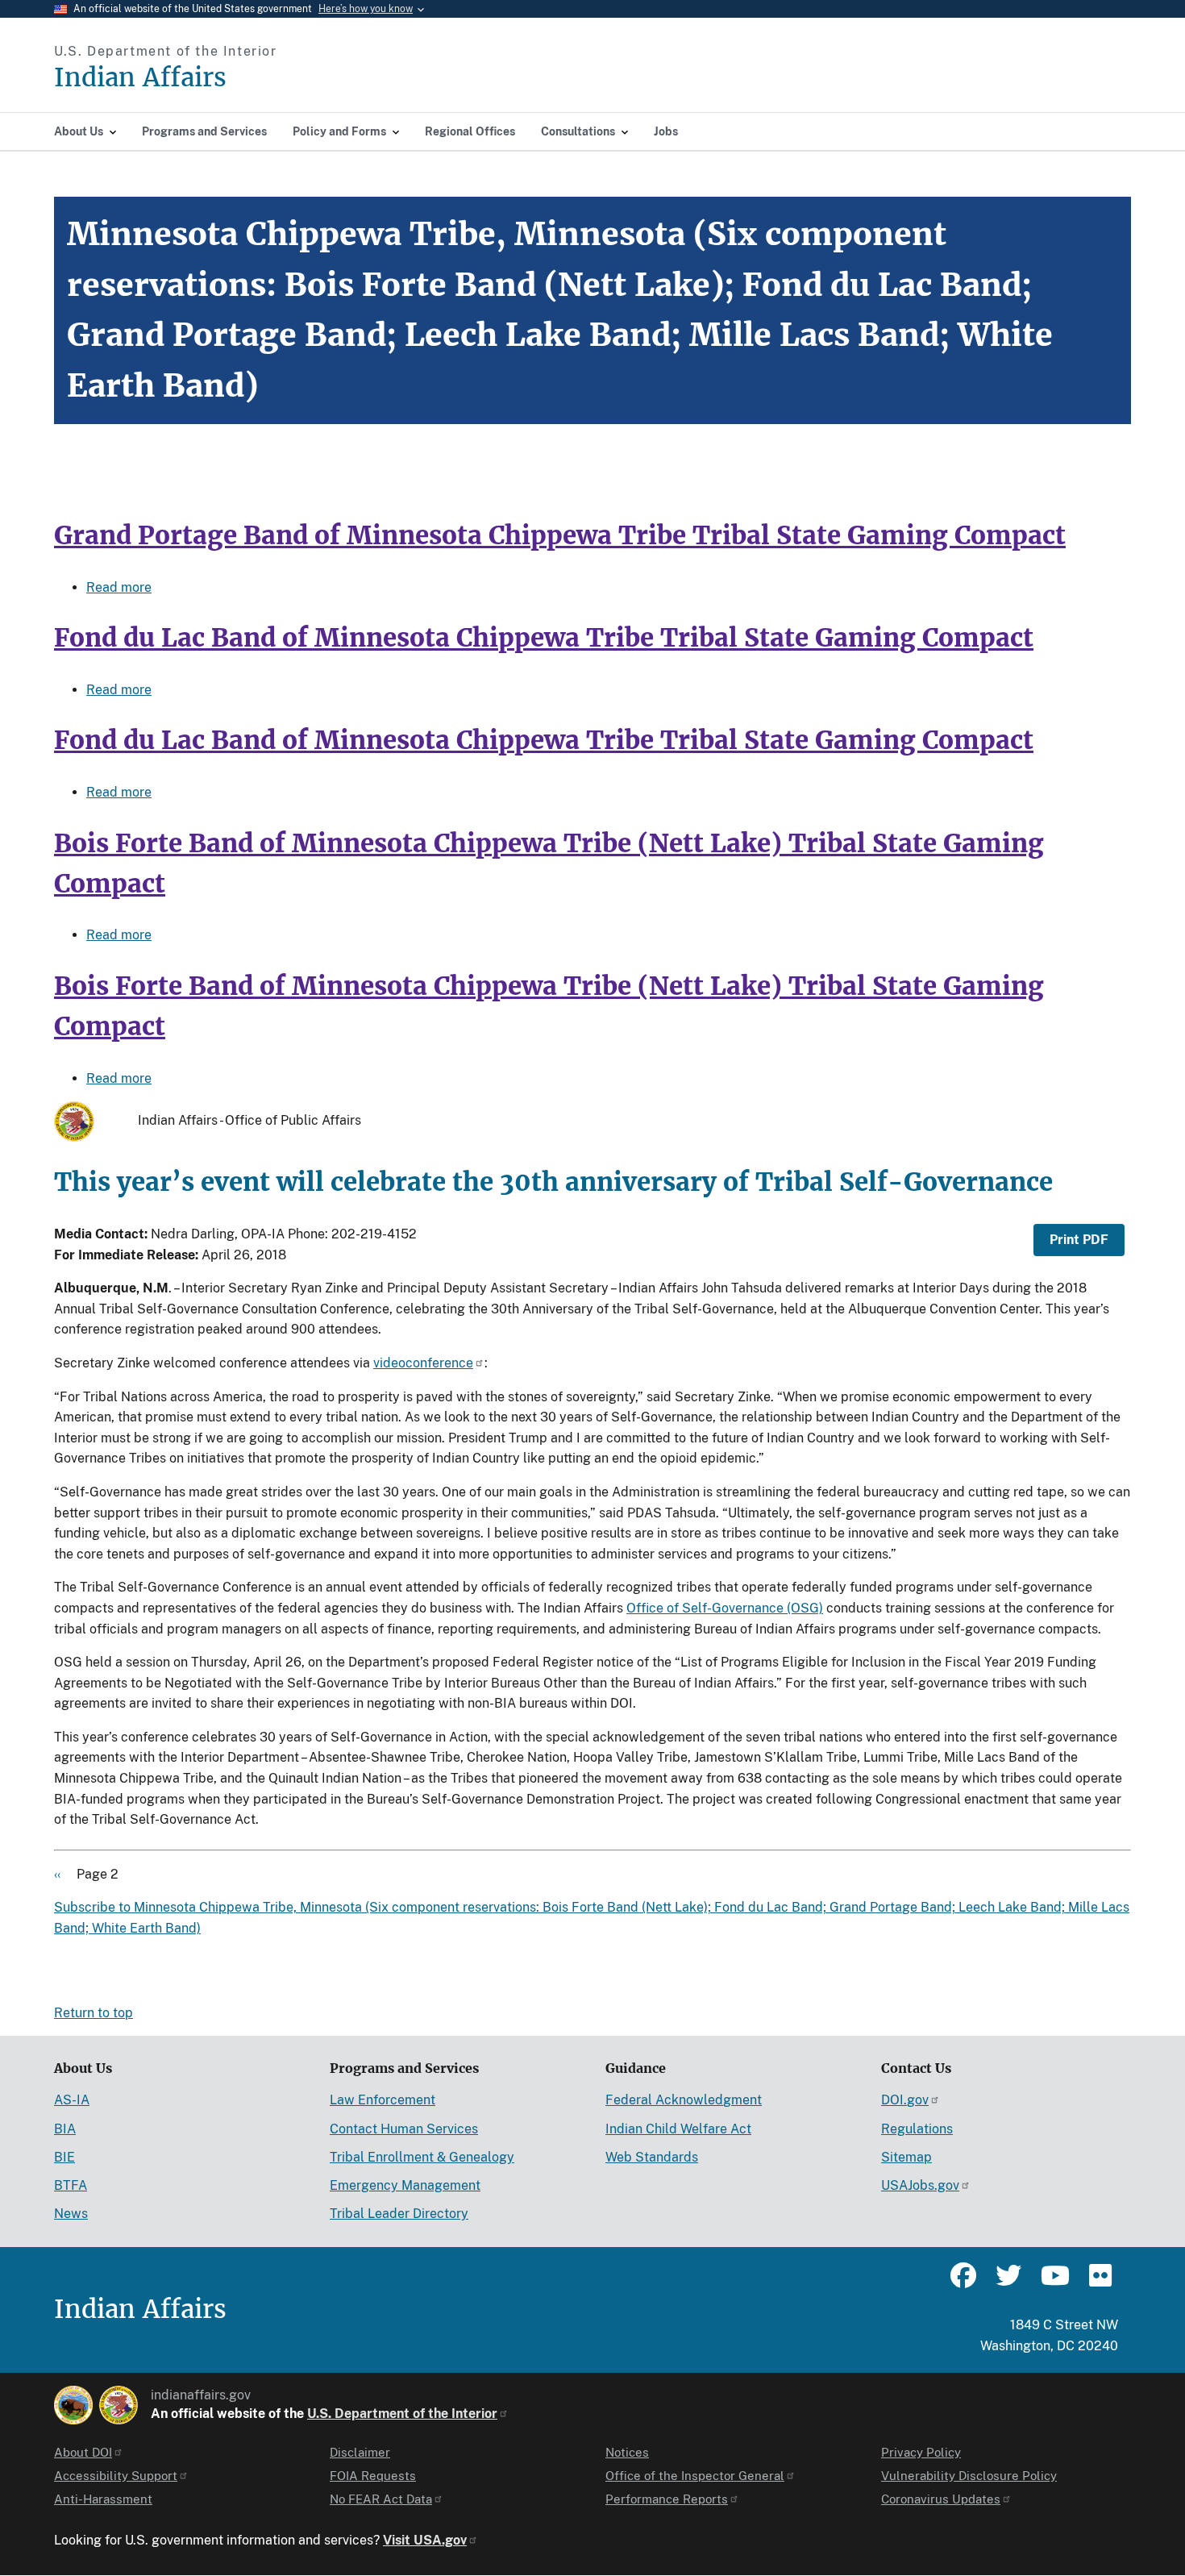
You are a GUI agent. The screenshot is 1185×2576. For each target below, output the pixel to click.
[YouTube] (1054, 2283)
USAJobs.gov (920, 2185)
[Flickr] (1099, 2283)
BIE (64, 2157)
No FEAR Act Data (381, 2499)
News (71, 2214)
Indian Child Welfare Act (678, 2129)
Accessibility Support (116, 2476)
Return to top (94, 2013)
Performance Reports (667, 2499)
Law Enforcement (383, 2100)
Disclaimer (360, 2452)
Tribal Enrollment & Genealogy (422, 2157)
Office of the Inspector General (695, 2476)
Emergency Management (405, 2185)
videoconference (423, 1363)
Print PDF (1079, 1240)
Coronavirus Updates (941, 2499)
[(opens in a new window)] (73, 2405)
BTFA (71, 2185)
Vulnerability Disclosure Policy (969, 2476)
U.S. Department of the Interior (402, 2414)
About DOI (83, 2452)
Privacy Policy (921, 2452)
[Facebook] (963, 2283)
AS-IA (72, 2100)
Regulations (917, 2129)
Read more (119, 587)
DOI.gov (905, 2100)
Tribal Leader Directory (399, 2214)
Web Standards (652, 2157)
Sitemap (906, 2157)
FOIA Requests (373, 2476)
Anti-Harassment (103, 2499)
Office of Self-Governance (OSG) (725, 1608)
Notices (627, 2452)
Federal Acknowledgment (684, 2100)
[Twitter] (1008, 2283)
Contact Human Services (404, 2129)
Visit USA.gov (425, 2540)
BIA (65, 2129)
